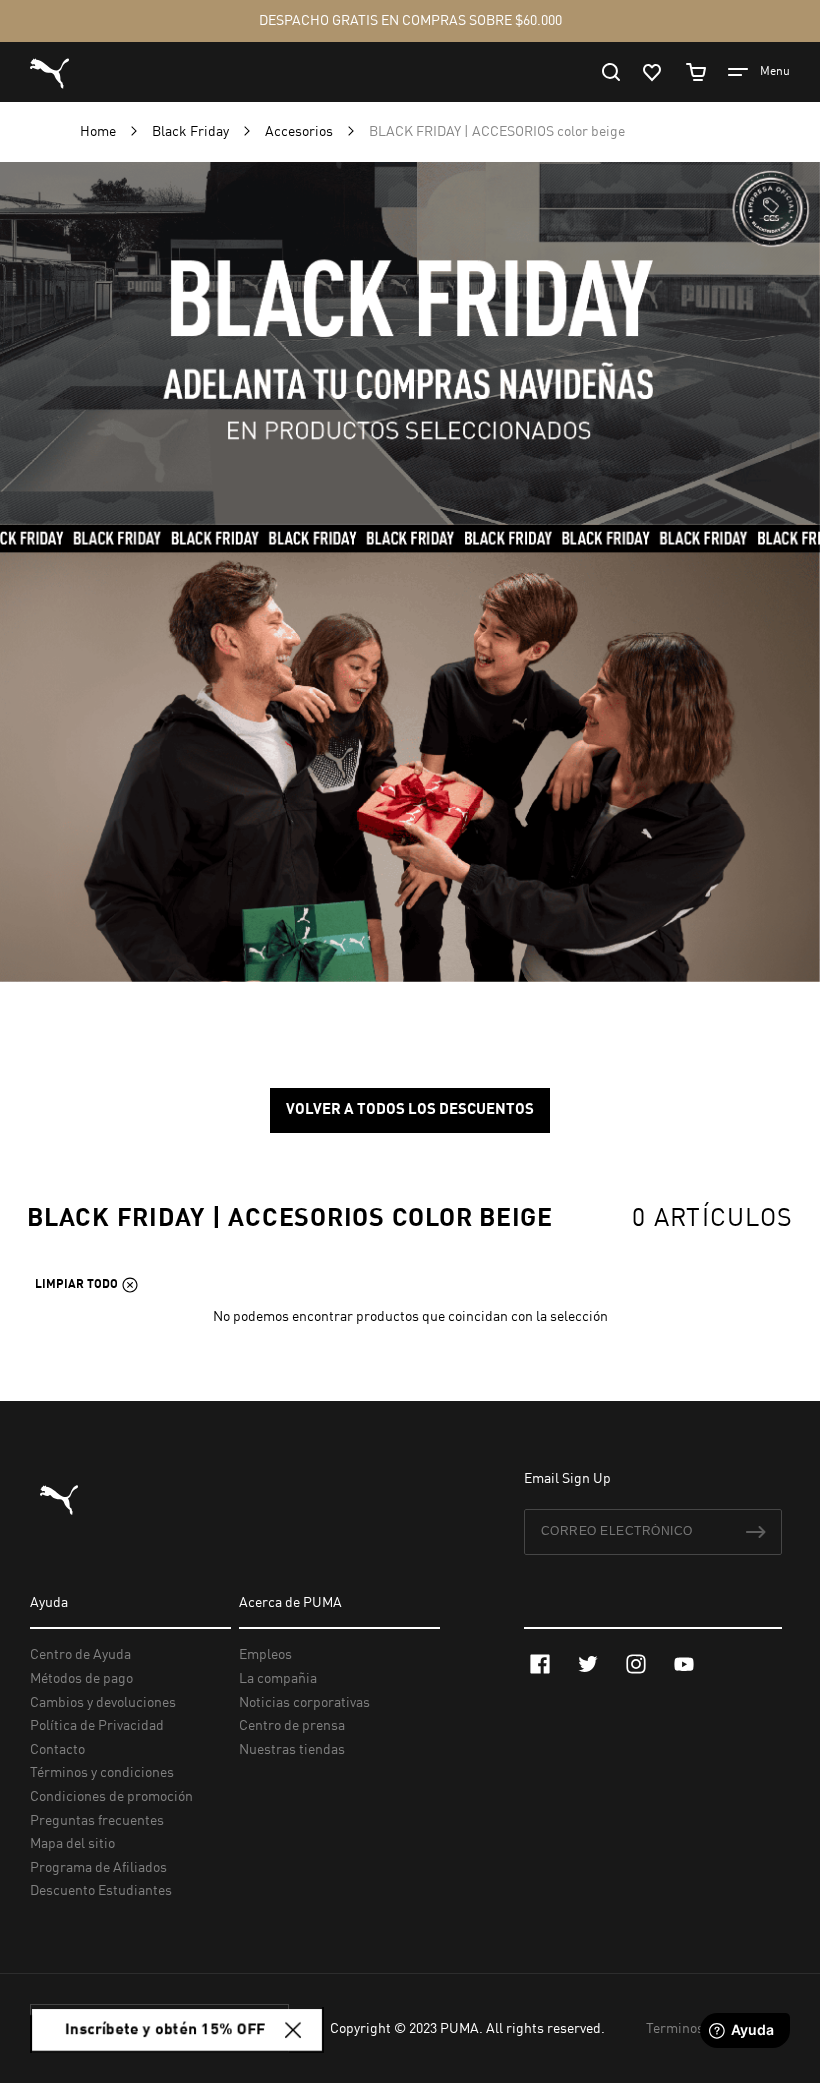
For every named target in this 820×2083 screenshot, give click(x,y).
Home (99, 132)
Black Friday (192, 132)
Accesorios (300, 132)
